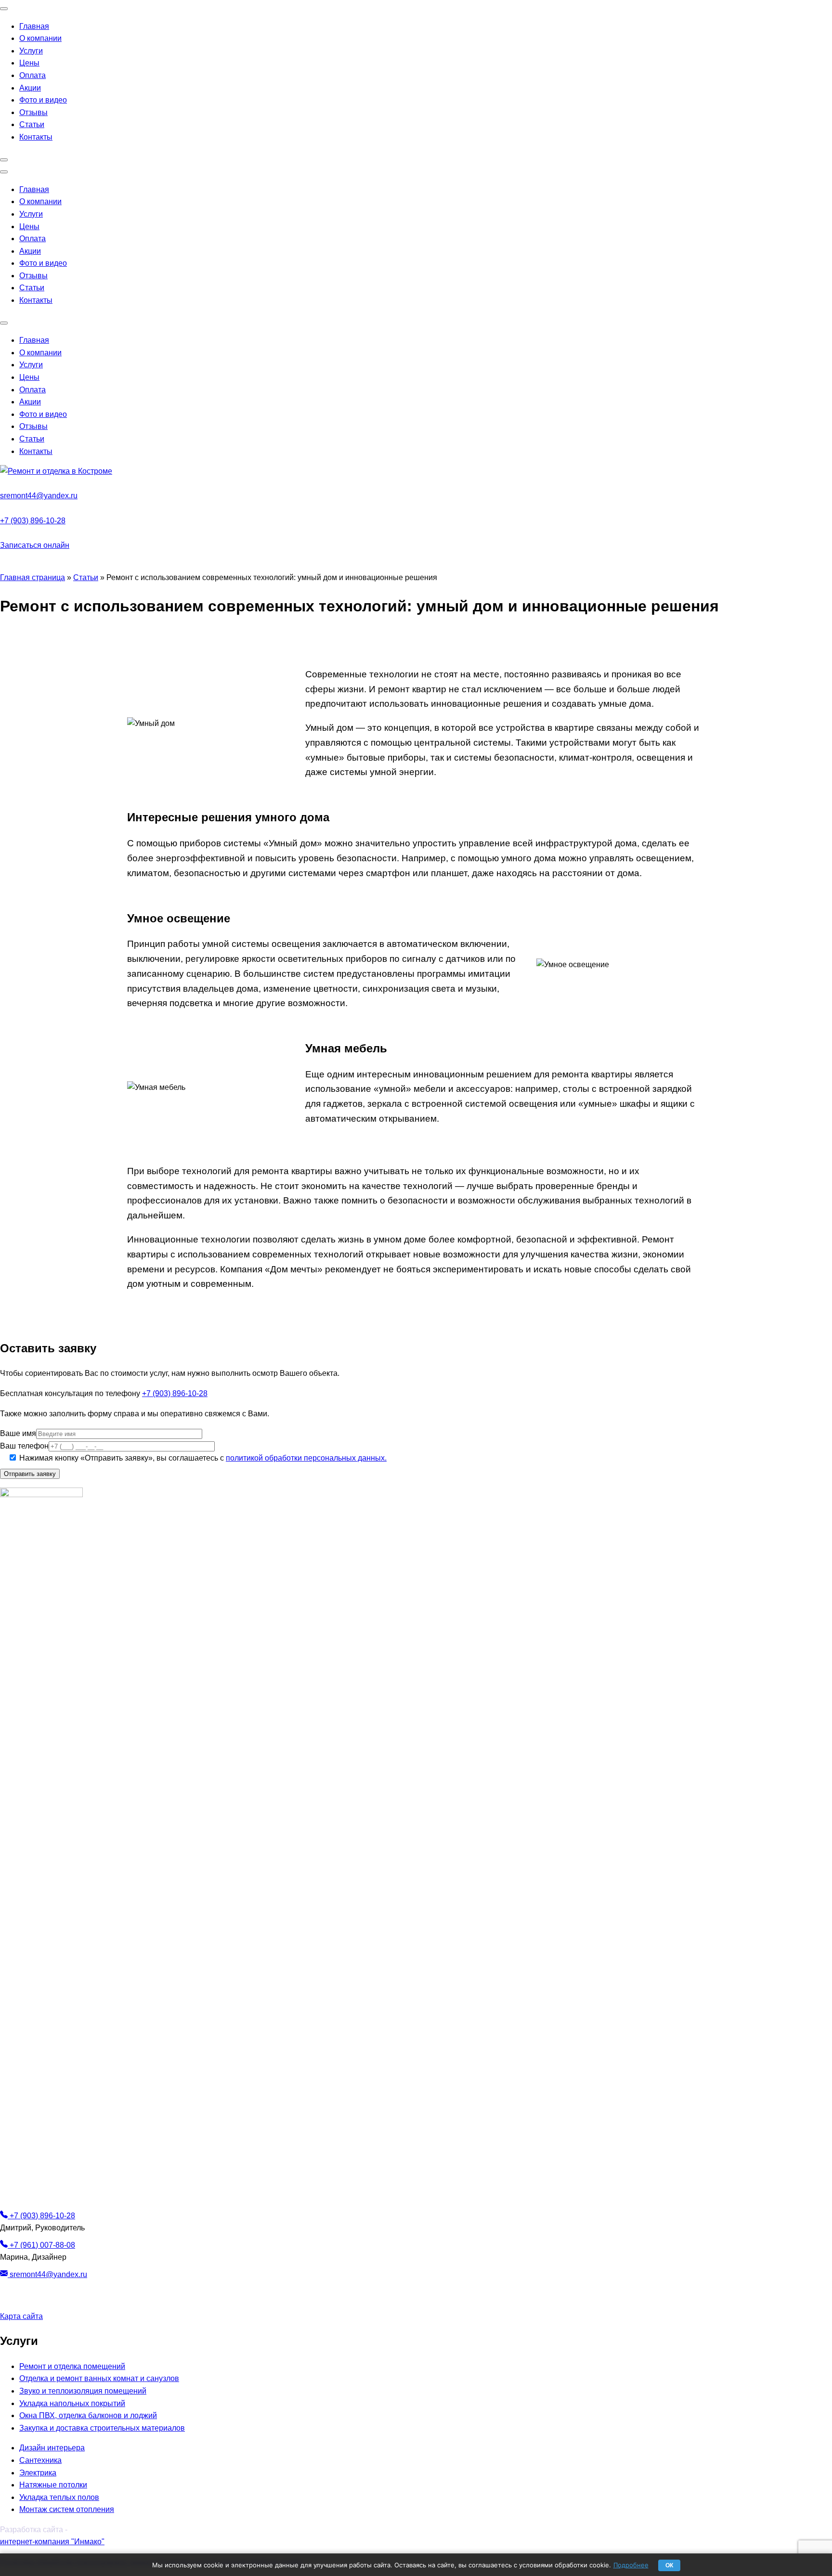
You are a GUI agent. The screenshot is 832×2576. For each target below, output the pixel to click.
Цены (29, 63)
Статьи (32, 124)
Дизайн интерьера (52, 2448)
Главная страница (32, 577)
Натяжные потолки (53, 2485)
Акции (30, 88)
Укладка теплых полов (59, 2497)
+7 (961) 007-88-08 (41, 2245)
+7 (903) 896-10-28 (33, 521)
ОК (669, 2565)
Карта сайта (21, 2316)
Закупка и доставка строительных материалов (102, 2428)
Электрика (38, 2473)
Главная (34, 26)
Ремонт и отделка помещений (72, 2366)
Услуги (31, 51)
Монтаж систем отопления (67, 2509)
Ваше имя (18, 1433)
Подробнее (631, 2565)
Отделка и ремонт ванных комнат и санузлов (99, 2378)
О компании (40, 38)
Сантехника (40, 2460)
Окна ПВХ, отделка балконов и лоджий (88, 2415)
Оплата (32, 75)
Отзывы (33, 112)
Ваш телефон (24, 1446)
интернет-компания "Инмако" (52, 2542)
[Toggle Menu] (4, 9)
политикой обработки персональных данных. (306, 1458)
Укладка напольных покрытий (72, 2403)
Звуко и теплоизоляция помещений (83, 2391)
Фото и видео (43, 100)
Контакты (36, 137)
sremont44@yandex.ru (39, 496)
